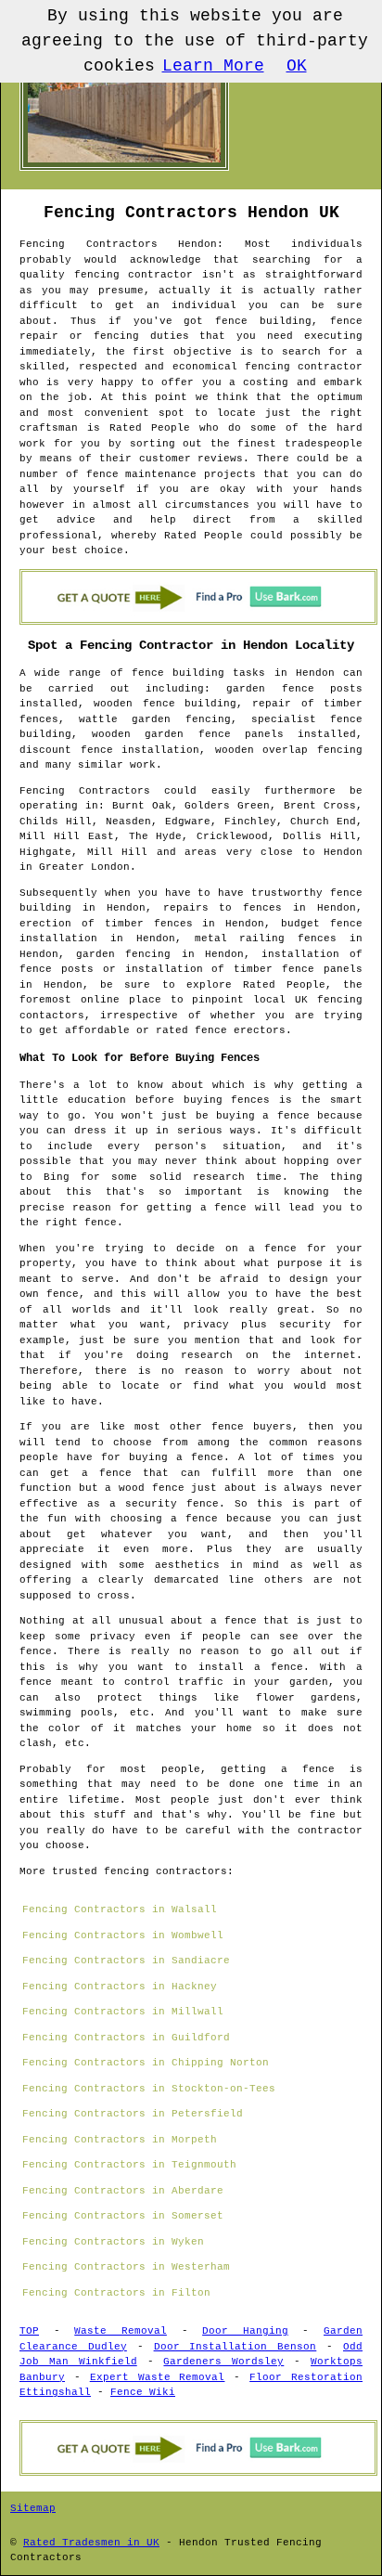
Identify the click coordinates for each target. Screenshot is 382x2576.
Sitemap (33, 2508)
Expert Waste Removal (158, 2377)
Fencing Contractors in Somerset (123, 2216)
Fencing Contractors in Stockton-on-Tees (149, 2089)
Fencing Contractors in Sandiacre (126, 1961)
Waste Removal (121, 2331)
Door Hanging (245, 2331)
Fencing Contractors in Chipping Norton (146, 2063)
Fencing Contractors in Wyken (113, 2242)
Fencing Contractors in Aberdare (123, 2191)
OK (297, 66)
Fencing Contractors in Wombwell (123, 1935)
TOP (29, 2331)
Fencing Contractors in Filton (116, 2293)
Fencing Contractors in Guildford (126, 2038)
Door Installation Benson (236, 2347)
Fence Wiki (143, 2392)
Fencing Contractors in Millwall (123, 2012)
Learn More (213, 66)
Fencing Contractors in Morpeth (120, 2140)
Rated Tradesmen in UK (91, 2543)
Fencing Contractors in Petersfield (133, 2114)
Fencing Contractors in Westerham (126, 2267)
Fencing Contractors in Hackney (120, 1987)
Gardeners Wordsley (223, 2362)
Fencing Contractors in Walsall (120, 1909)
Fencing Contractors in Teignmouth (129, 2165)
